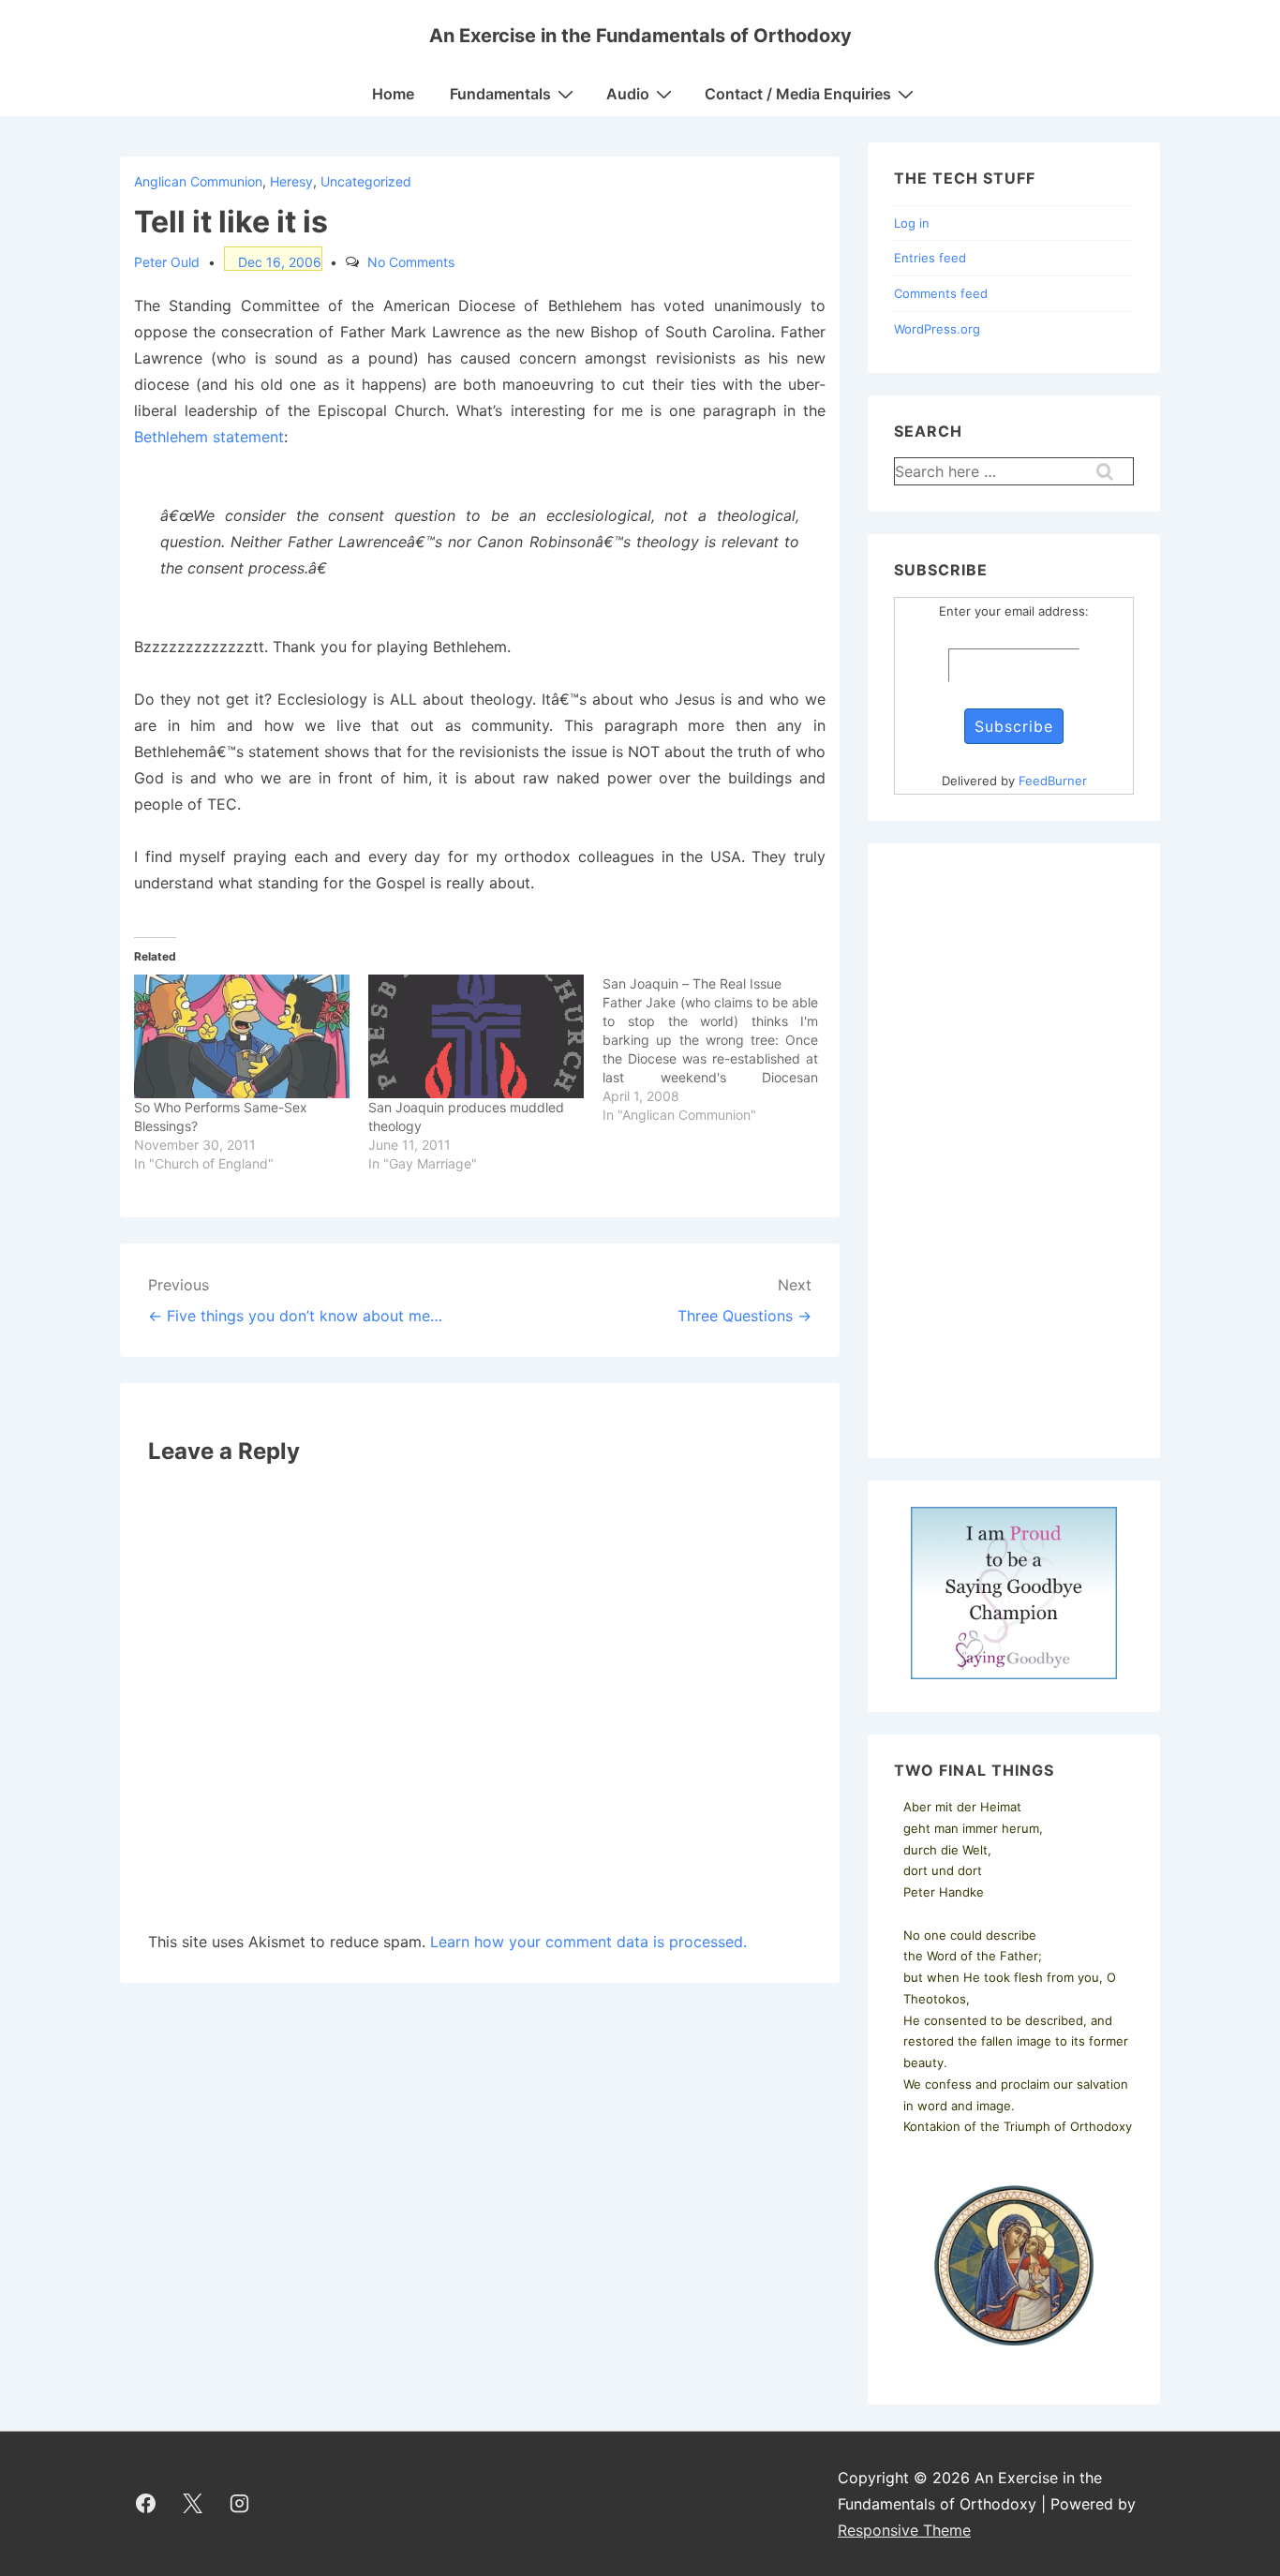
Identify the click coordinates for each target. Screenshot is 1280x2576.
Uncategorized (366, 181)
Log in (912, 223)
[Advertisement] (1014, 1151)
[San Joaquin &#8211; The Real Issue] (720, 1050)
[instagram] (240, 2504)
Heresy (291, 181)
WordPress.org (937, 329)
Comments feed (941, 293)
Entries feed (930, 258)
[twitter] (193, 2504)
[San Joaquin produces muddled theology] (476, 1036)
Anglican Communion (198, 181)
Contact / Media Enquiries (798, 94)
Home (393, 94)
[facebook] (146, 2504)
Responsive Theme (904, 2530)
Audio (628, 94)
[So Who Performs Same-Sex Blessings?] (242, 1036)
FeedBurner (1053, 781)
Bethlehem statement (209, 437)
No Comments (411, 262)
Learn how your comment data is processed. (588, 1942)
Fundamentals (500, 94)
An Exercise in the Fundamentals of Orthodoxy (640, 36)
